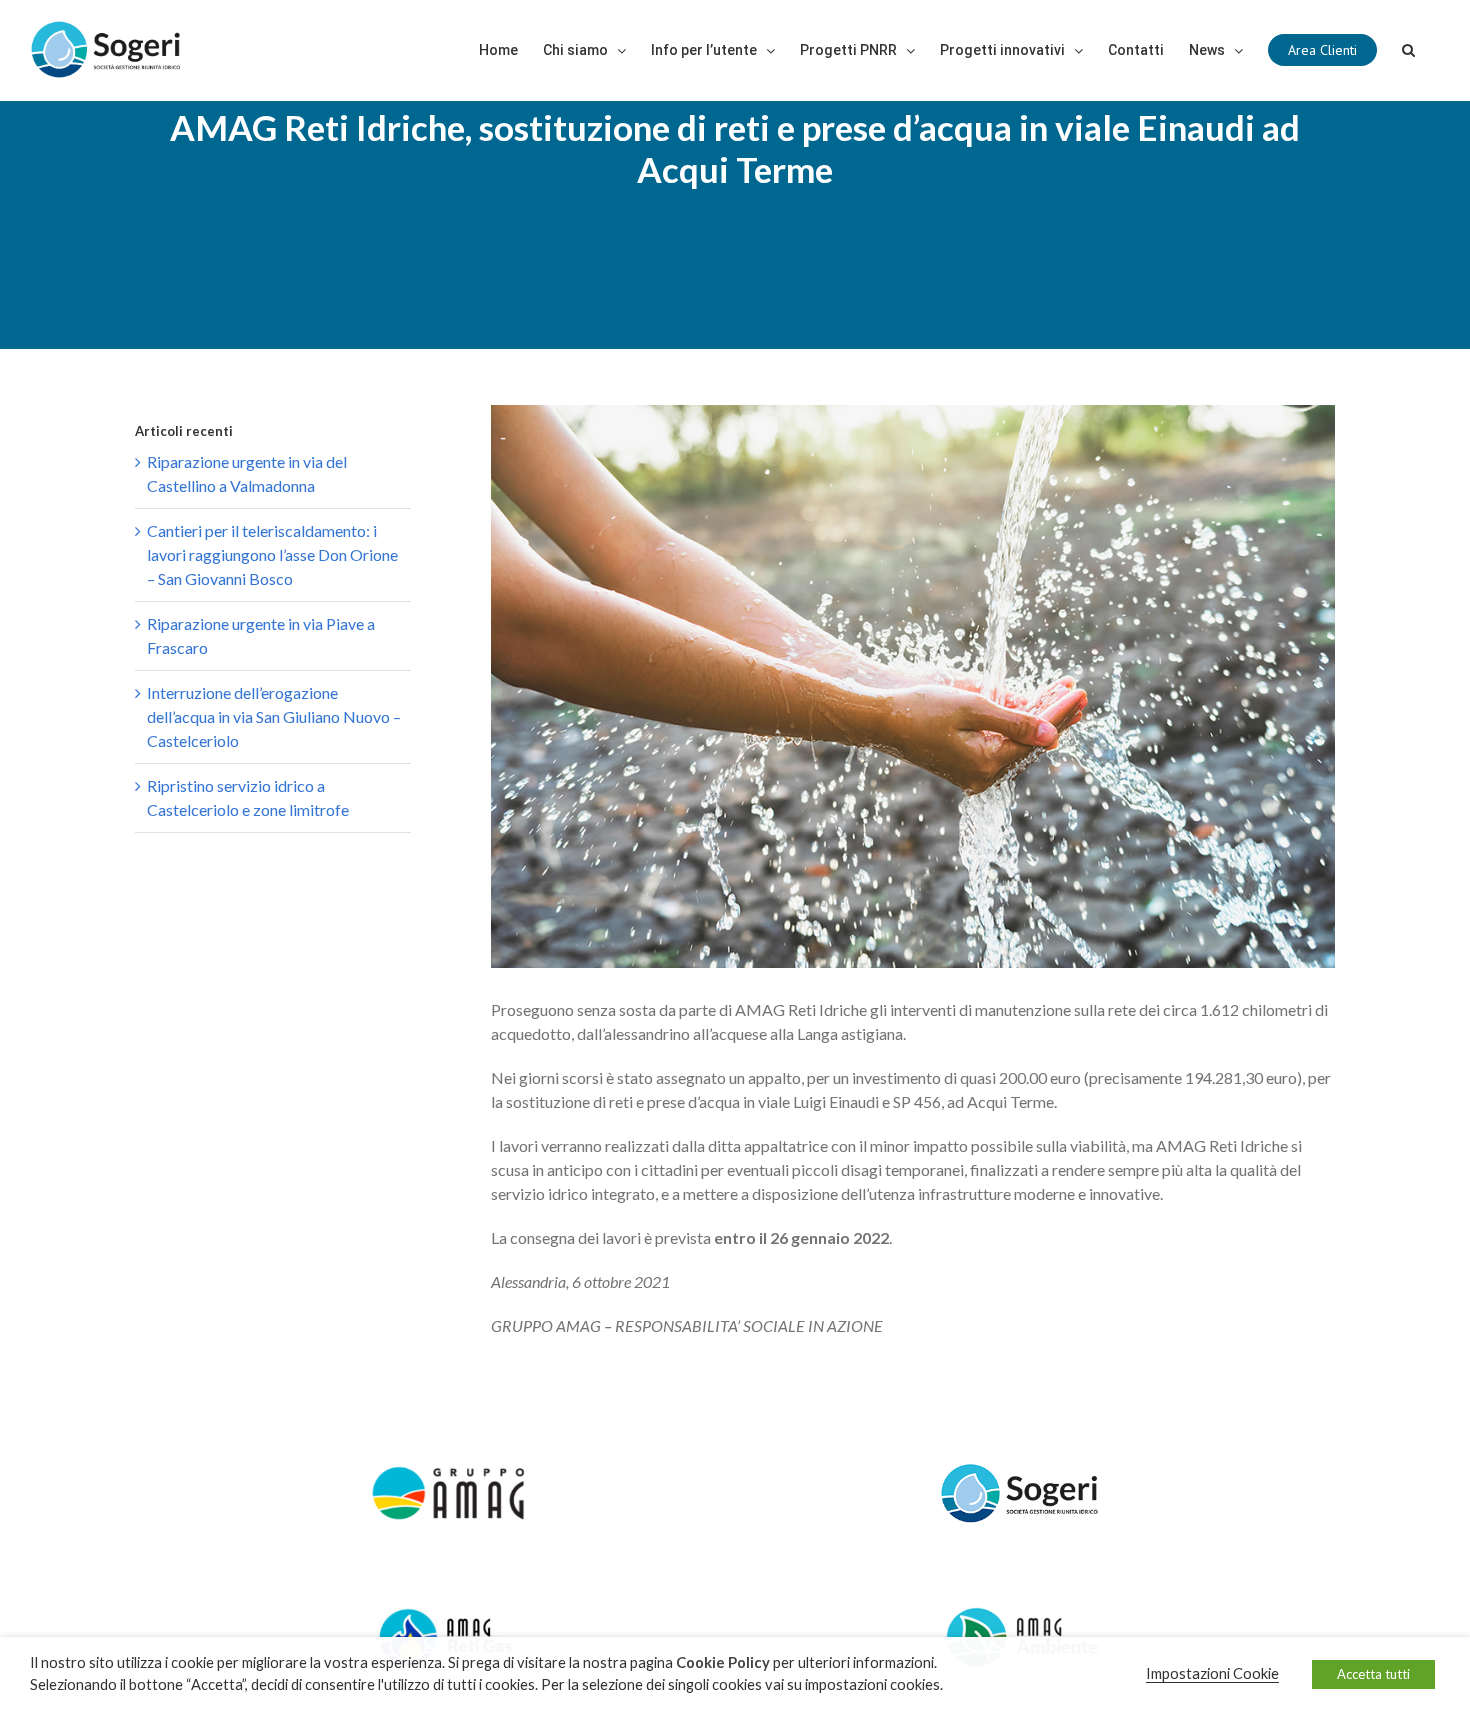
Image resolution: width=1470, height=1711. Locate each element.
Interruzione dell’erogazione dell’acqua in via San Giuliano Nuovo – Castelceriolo (274, 716)
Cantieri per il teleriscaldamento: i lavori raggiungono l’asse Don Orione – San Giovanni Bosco (272, 554)
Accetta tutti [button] (1373, 1674)
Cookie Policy (723, 1662)
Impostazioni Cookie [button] (1212, 1673)
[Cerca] (1408, 50)
